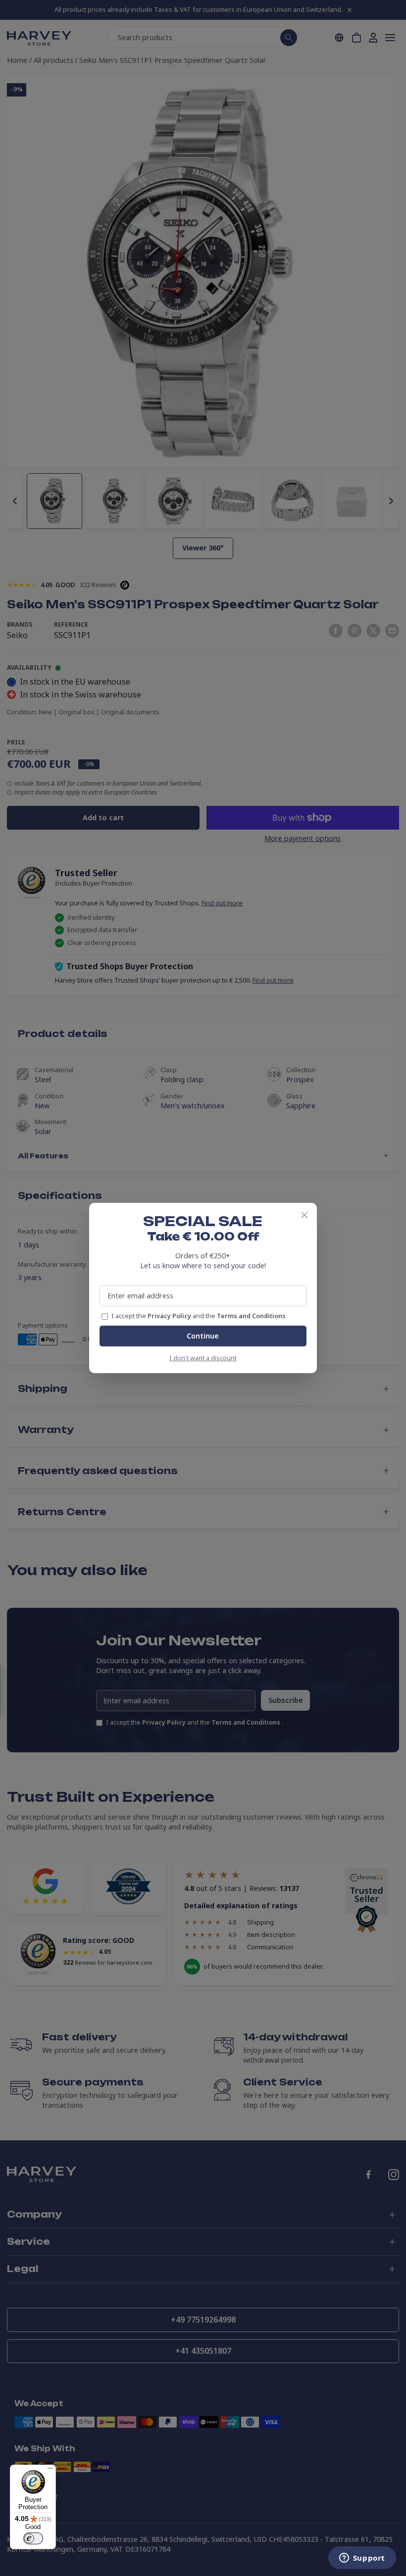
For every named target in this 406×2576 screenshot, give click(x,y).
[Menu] (50, 2471)
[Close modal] (304, 1215)
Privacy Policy (170, 1316)
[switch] (33, 2538)
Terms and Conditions (252, 1316)
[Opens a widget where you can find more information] (362, 2559)
